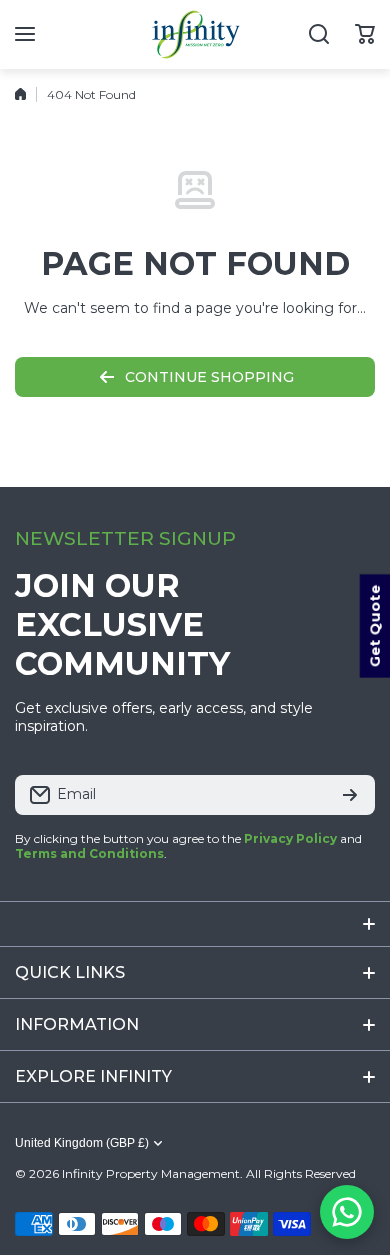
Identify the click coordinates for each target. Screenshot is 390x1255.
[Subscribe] (350, 795)
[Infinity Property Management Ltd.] (195, 34)
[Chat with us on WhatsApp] (347, 1212)
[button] (365, 34)
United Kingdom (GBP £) (82, 1143)
